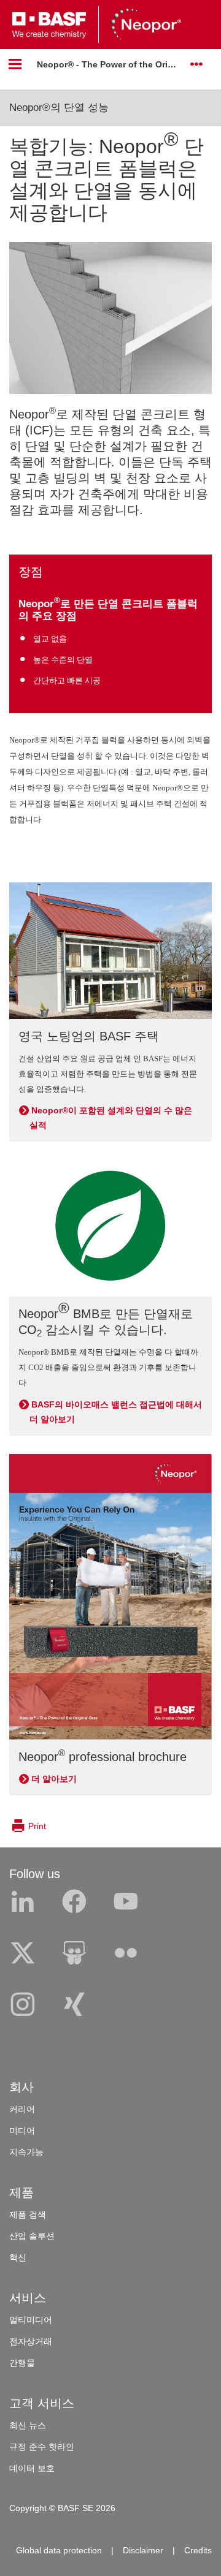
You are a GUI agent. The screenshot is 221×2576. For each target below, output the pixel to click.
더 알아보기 (54, 1779)
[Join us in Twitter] (23, 1953)
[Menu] (15, 64)
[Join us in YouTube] (126, 1902)
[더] (196, 64)
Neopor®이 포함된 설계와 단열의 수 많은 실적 (111, 1118)
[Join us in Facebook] (74, 1902)
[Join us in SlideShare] (74, 1953)
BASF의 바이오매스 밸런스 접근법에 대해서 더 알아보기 (116, 1412)
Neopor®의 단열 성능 (59, 108)
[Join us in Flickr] (126, 1953)
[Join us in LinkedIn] (23, 1902)
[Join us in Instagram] (23, 2005)
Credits (198, 2550)
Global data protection (59, 2550)
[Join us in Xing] (74, 2005)
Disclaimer (143, 2550)
